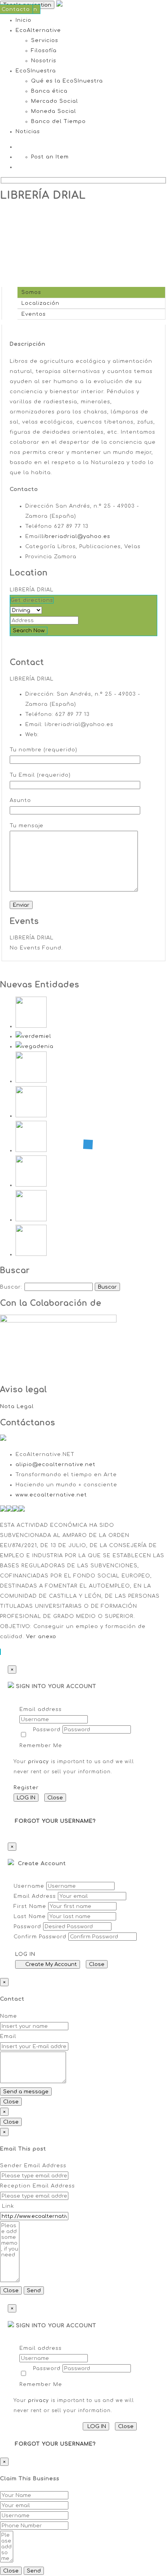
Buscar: (11, 1287)
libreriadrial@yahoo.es (76, 536)
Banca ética (49, 91)
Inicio (23, 20)
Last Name (30, 1917)
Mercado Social (55, 101)
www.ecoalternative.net (51, 1495)
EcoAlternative (38, 30)
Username (29, 1886)
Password (47, 1730)
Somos (29, 292)
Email (8, 2036)
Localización (38, 303)
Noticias (28, 132)
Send (34, 2290)
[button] (0, 1652)
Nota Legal (17, 1407)
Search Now (29, 630)
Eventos (32, 314)
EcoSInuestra (36, 71)
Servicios (45, 40)
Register (26, 1788)
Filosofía (44, 51)
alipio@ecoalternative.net (56, 1465)
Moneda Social (54, 111)
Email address (41, 1709)
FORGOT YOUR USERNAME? (56, 1821)
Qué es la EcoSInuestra (67, 81)
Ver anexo (41, 1637)
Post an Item (50, 157)
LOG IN (26, 1798)
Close (55, 1798)
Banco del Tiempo (58, 121)
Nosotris (44, 61)
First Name (30, 1906)
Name (9, 2016)
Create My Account (50, 1964)
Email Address (35, 1896)
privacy (38, 1762)
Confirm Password (40, 1937)
